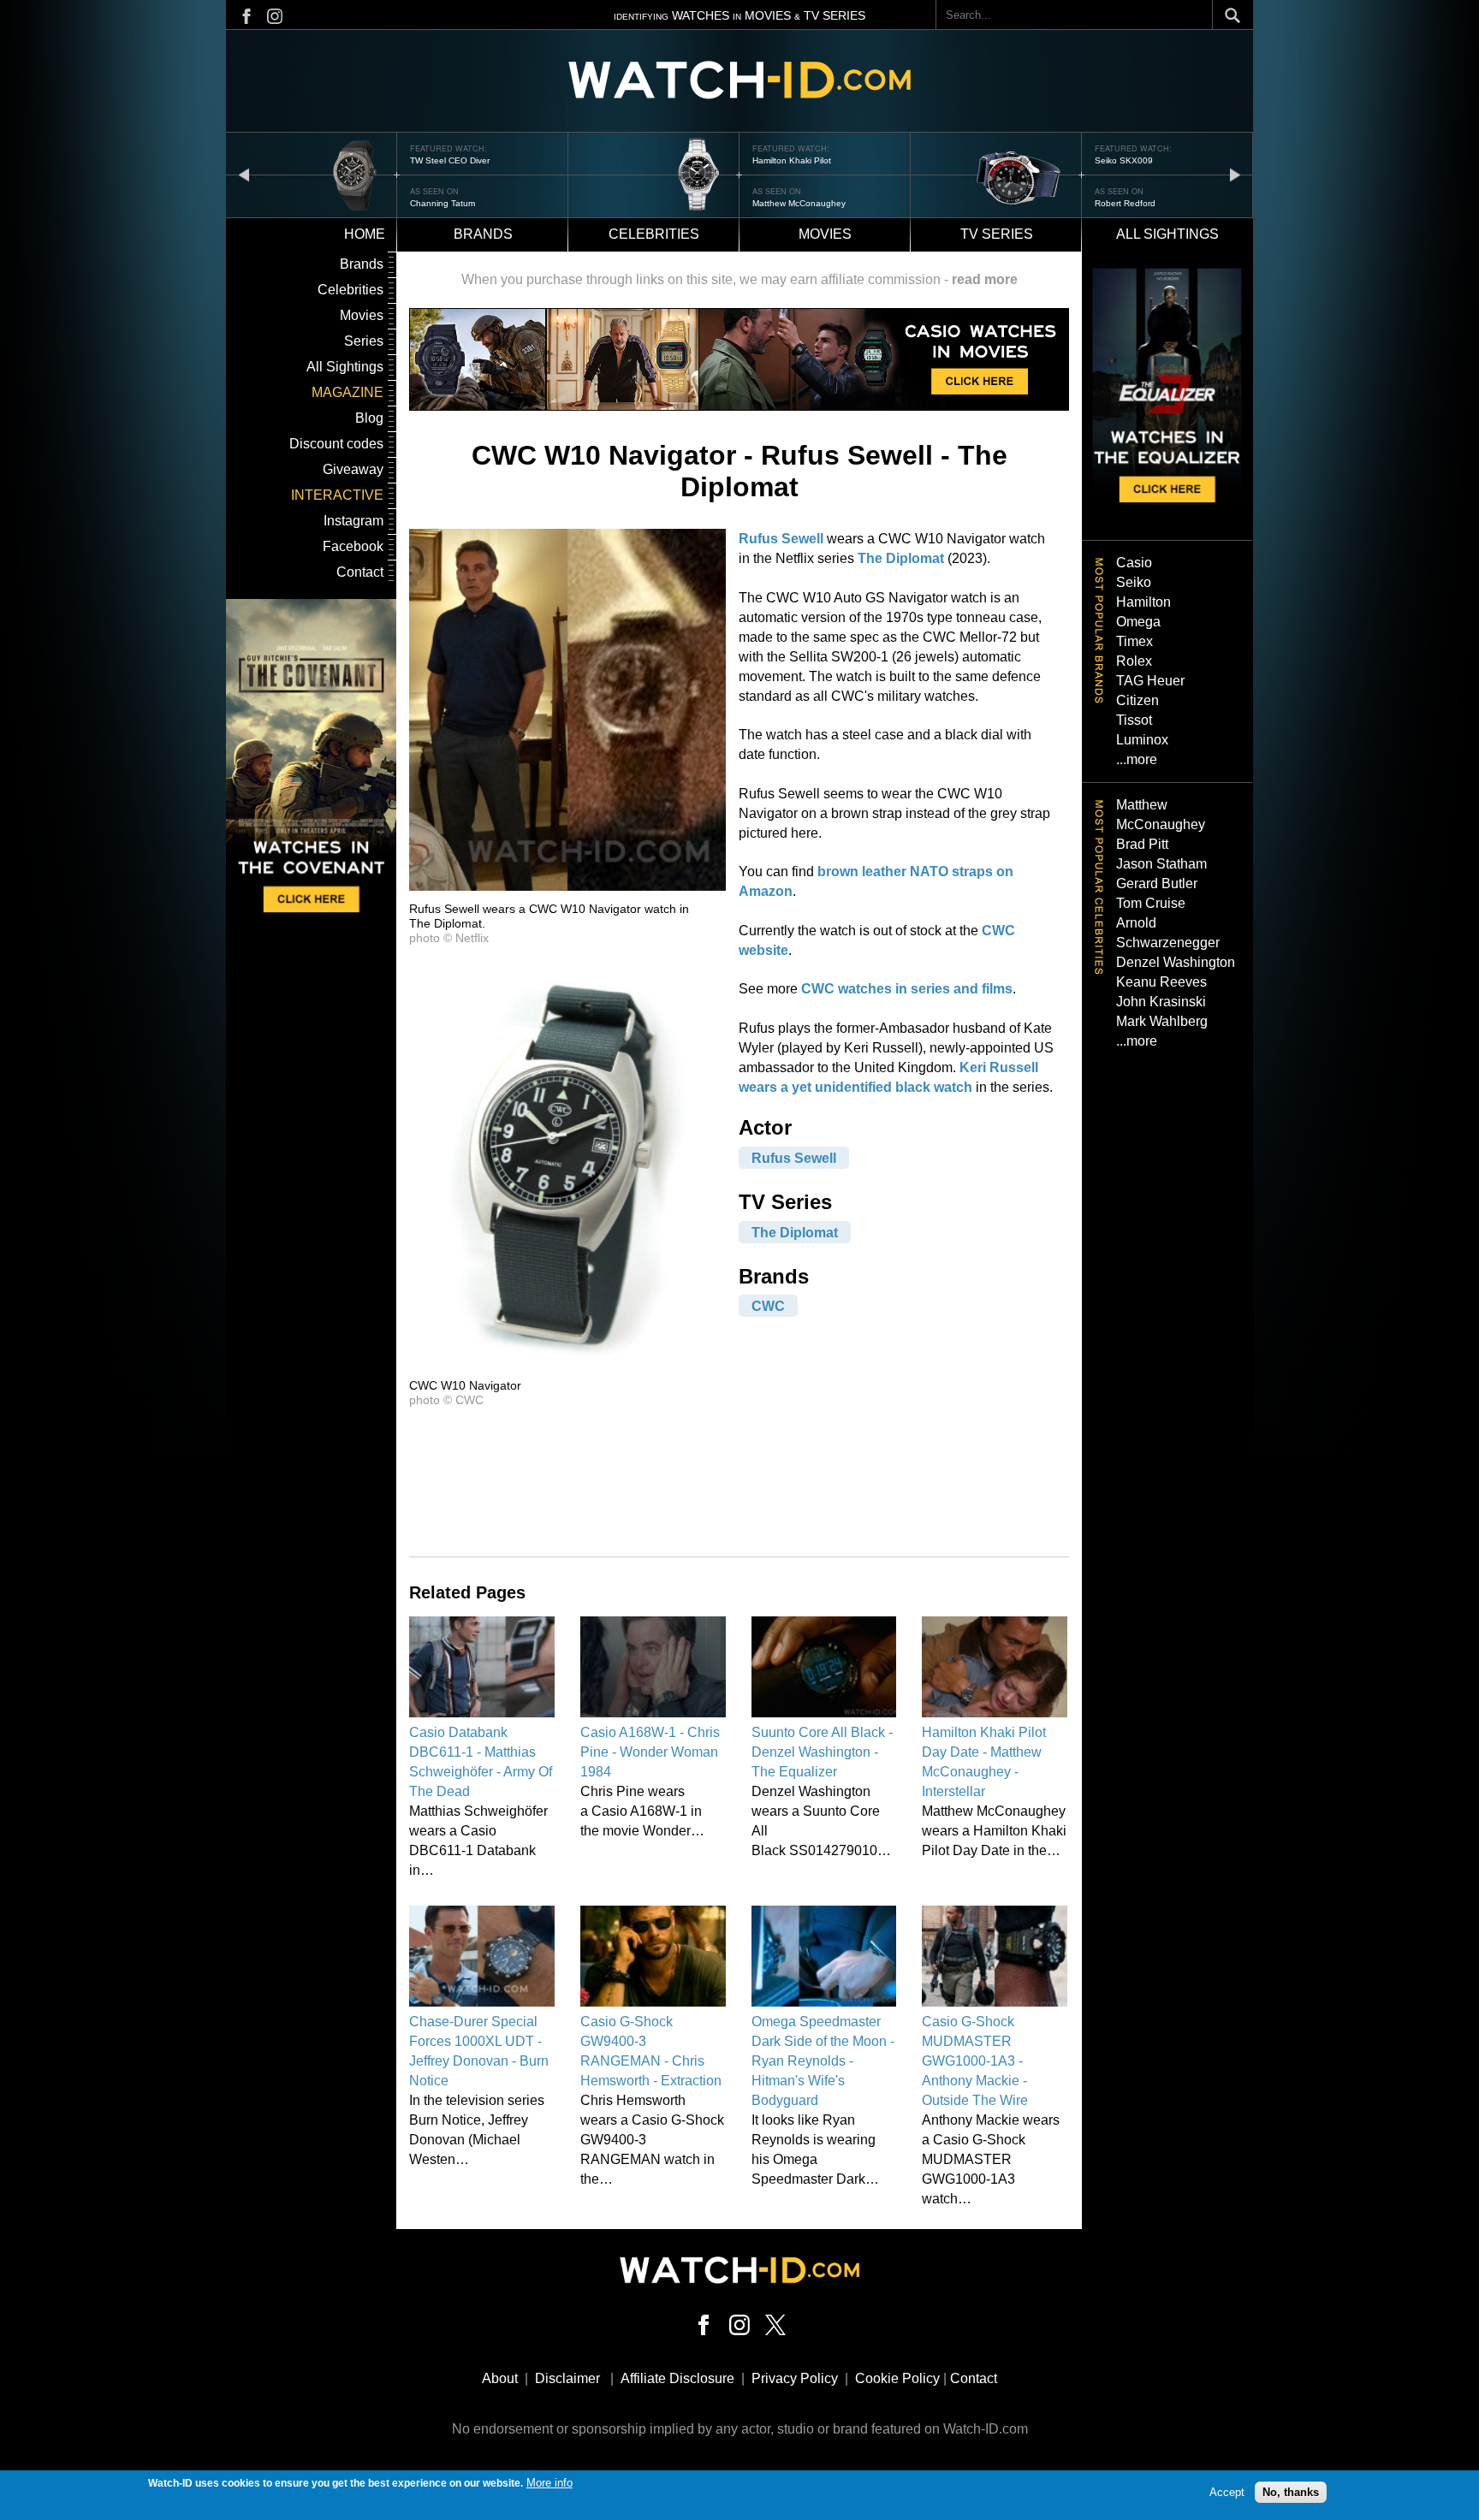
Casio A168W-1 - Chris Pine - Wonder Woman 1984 (650, 1752)
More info (549, 2483)
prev (244, 174)
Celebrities (654, 234)
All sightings (1167, 234)
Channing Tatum (1127, 203)
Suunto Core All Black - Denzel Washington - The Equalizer (822, 1752)
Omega (1138, 622)
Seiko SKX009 (781, 160)
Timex (1134, 641)
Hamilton (1143, 602)
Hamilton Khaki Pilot (449, 160)
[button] (567, 886)
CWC (768, 1306)
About (500, 2378)
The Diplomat (901, 558)
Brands (483, 234)
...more (1137, 759)
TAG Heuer (1150, 681)
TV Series (997, 234)
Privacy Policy (795, 2378)
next (1235, 174)
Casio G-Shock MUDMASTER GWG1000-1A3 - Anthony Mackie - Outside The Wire (975, 2061)
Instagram (353, 521)
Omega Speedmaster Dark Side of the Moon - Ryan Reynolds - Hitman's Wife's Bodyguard (823, 2061)
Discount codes (336, 444)
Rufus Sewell (781, 539)
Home (365, 234)
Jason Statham (1161, 864)
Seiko (1134, 582)
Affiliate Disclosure (677, 2378)
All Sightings (345, 367)
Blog (369, 418)
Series (364, 341)
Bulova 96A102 (1126, 160)
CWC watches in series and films (907, 989)
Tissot (1134, 720)
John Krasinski (1161, 1002)
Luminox (1142, 740)
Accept (1227, 2492)
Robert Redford (783, 203)
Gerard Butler (1157, 883)
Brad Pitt (1142, 844)
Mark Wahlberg (1162, 1021)
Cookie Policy (897, 2378)
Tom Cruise (1151, 903)
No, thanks (1291, 2492)
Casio (1134, 563)
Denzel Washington (1176, 962)
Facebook (353, 546)
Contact (360, 572)
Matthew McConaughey (457, 203)
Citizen (1137, 700)
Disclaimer (567, 2378)
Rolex (1134, 661)
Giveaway (353, 469)
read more (985, 279)
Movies (825, 234)
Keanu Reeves (1161, 982)
